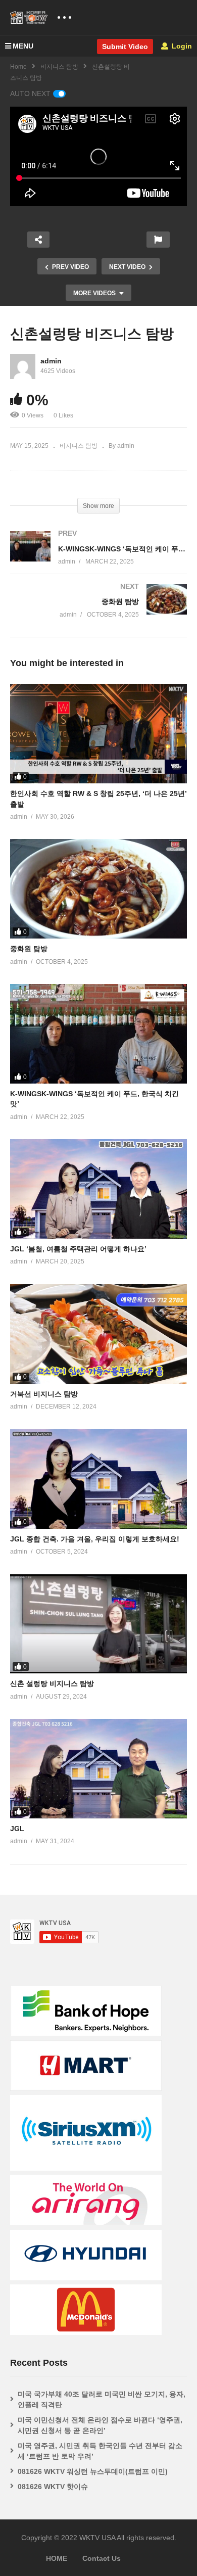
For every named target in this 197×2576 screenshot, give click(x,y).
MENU (23, 46)
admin (51, 361)
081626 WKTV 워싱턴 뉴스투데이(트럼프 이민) (93, 2471)
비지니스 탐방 (59, 67)
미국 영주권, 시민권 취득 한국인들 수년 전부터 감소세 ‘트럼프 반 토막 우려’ (100, 2451)
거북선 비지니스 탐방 (44, 1394)
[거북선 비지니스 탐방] (98, 1334)
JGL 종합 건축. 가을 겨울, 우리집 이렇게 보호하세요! (95, 1539)
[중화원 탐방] (98, 611)
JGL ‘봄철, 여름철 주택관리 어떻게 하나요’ (78, 1249)
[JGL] (98, 1769)
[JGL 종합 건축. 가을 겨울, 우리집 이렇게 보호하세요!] (98, 1479)
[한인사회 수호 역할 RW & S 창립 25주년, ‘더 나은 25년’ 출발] (98, 734)
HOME (57, 2558)
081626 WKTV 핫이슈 (53, 2487)
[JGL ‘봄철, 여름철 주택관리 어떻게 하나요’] (98, 1189)
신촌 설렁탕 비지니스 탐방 (52, 1683)
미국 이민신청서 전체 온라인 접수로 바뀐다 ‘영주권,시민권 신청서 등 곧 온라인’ (100, 2425)
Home (18, 67)
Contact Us (102, 2558)
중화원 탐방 (29, 949)
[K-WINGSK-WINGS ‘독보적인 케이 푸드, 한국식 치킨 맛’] (98, 558)
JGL (17, 1829)
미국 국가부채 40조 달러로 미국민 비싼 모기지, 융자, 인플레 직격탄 (102, 2399)
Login (181, 46)
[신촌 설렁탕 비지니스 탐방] (98, 1624)
